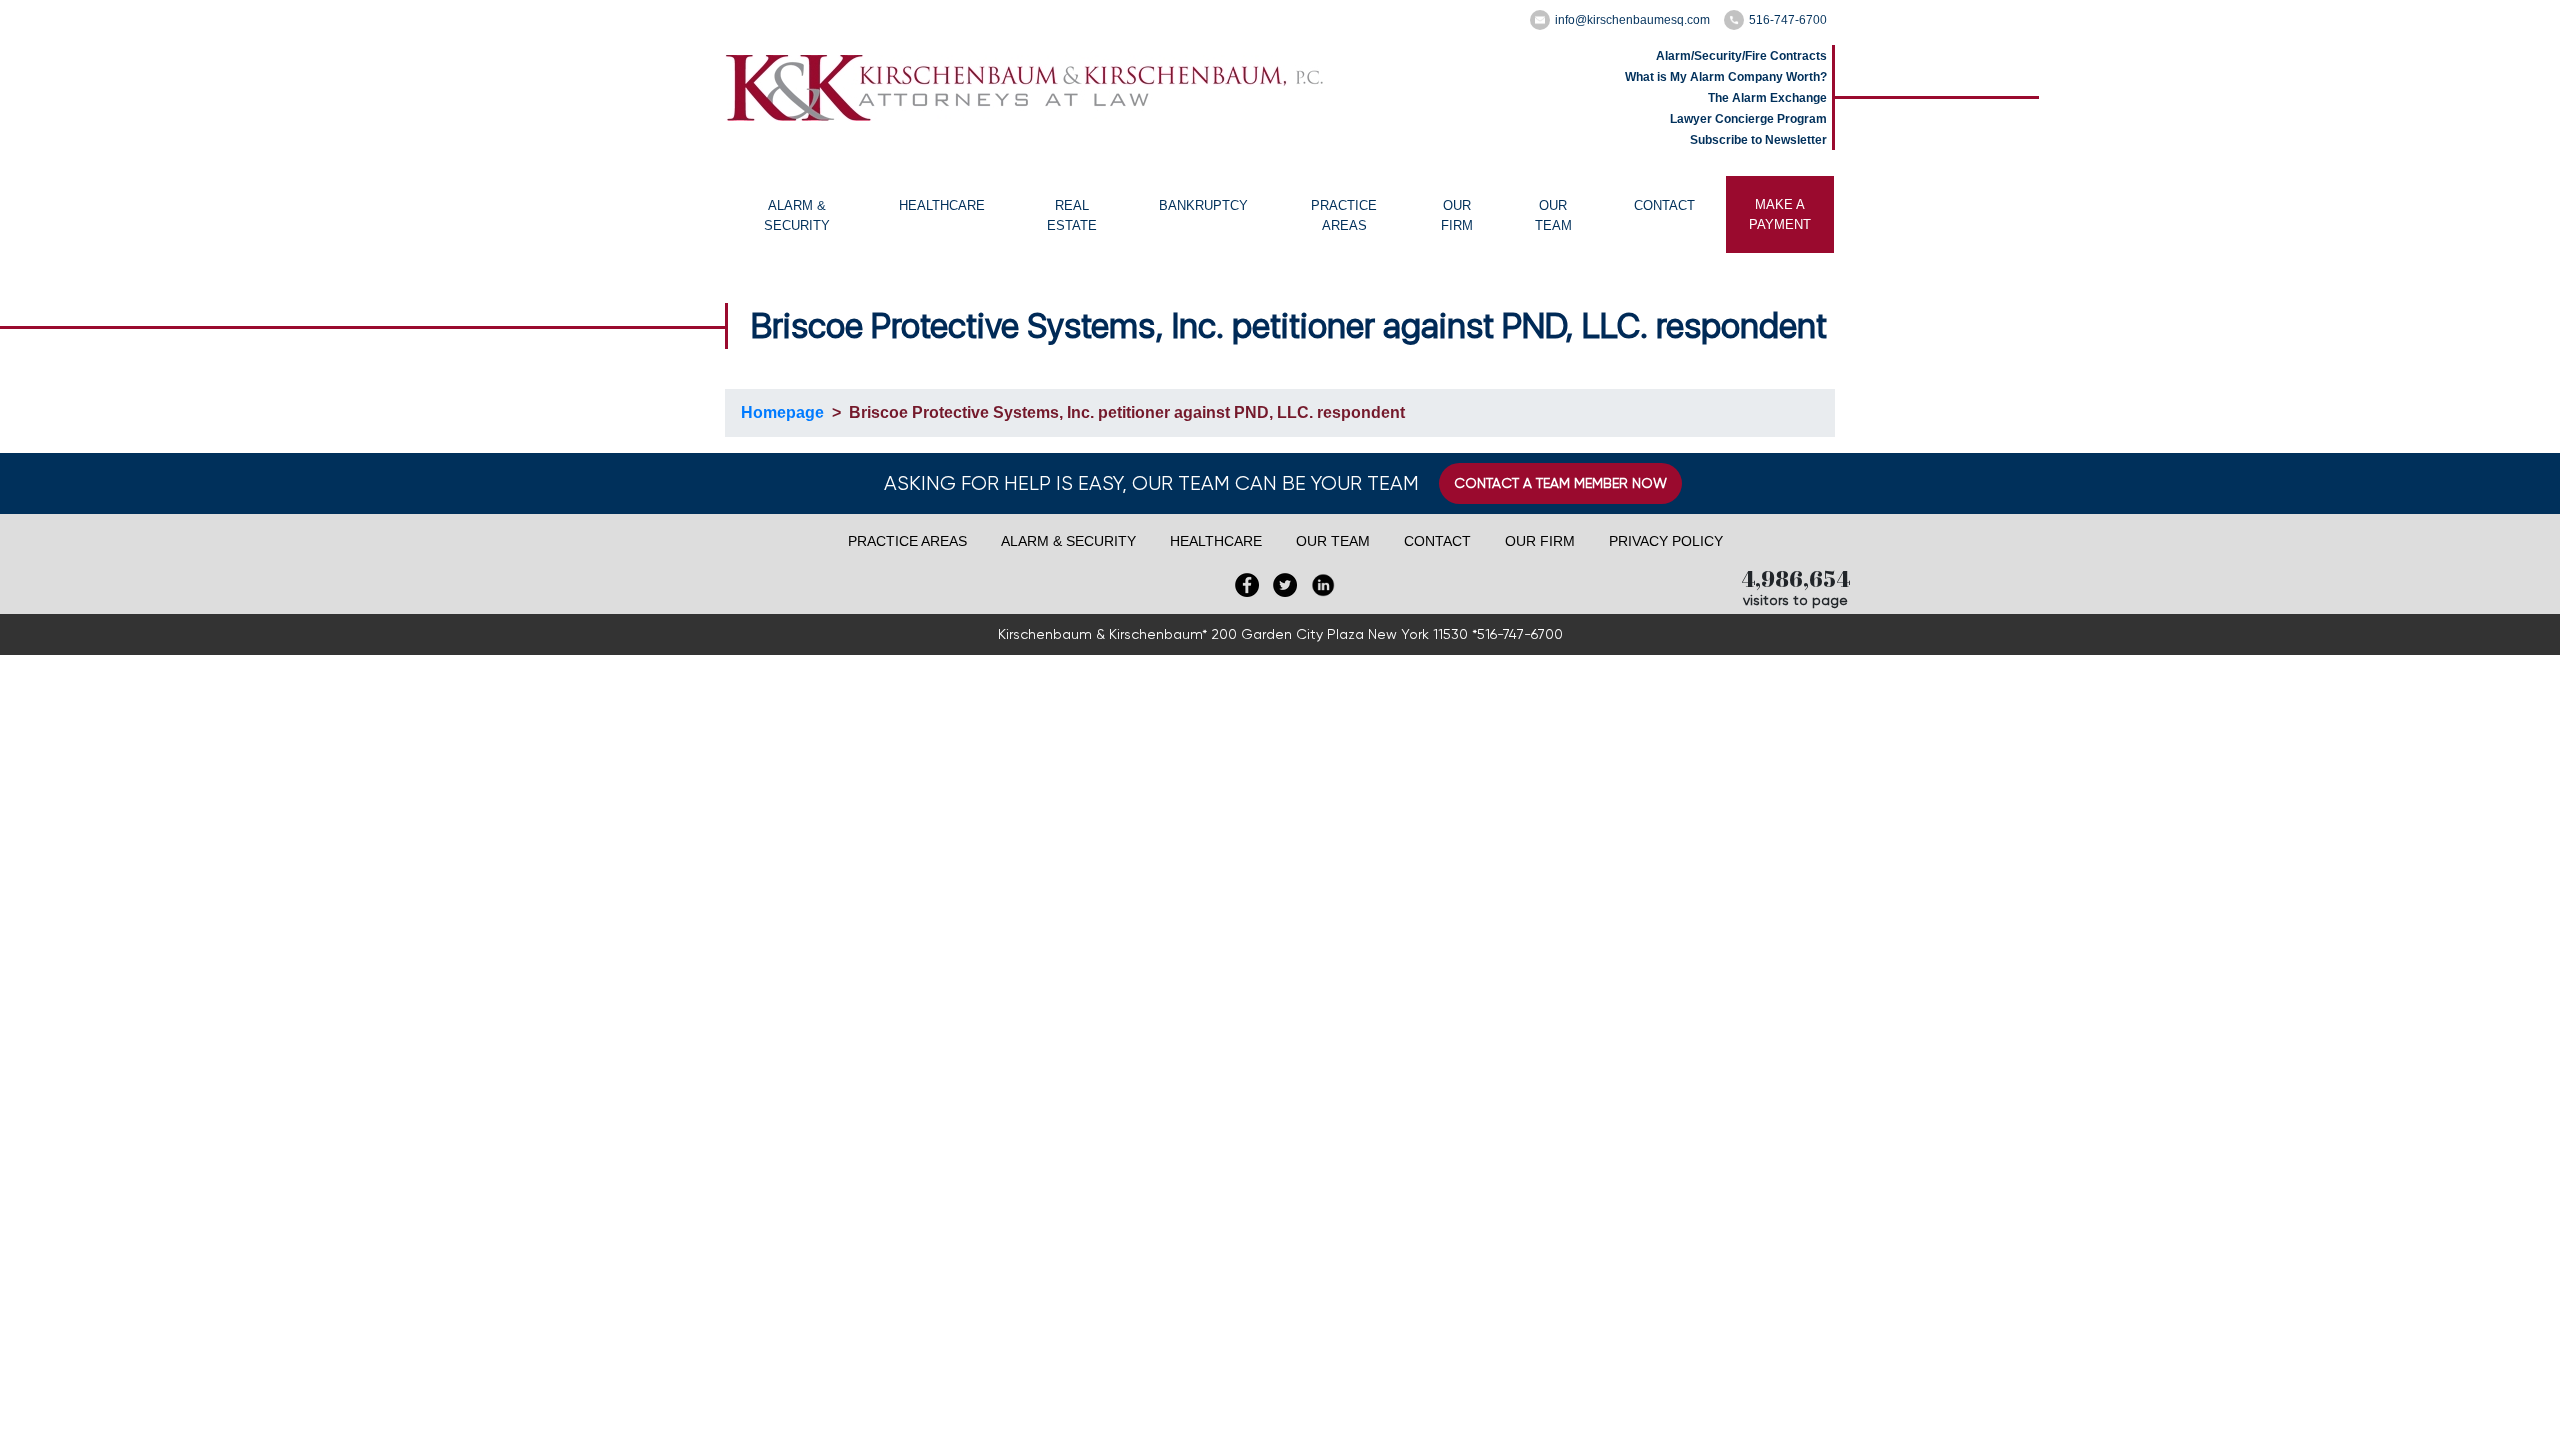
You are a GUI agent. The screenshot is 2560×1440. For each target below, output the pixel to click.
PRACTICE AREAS (1344, 215)
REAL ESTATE (1072, 215)
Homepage (782, 412)
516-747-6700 (1788, 20)
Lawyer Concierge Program (1748, 119)
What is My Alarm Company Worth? (1726, 77)
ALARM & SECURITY (797, 215)
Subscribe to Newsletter (1758, 140)
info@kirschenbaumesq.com (1632, 20)
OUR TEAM (1553, 215)
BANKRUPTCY (1203, 205)
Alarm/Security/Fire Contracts (1741, 56)
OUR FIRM (1457, 215)
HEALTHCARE (942, 205)
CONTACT (1664, 205)
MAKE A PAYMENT (1780, 214)
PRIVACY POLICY (1666, 541)
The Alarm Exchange (1767, 98)
